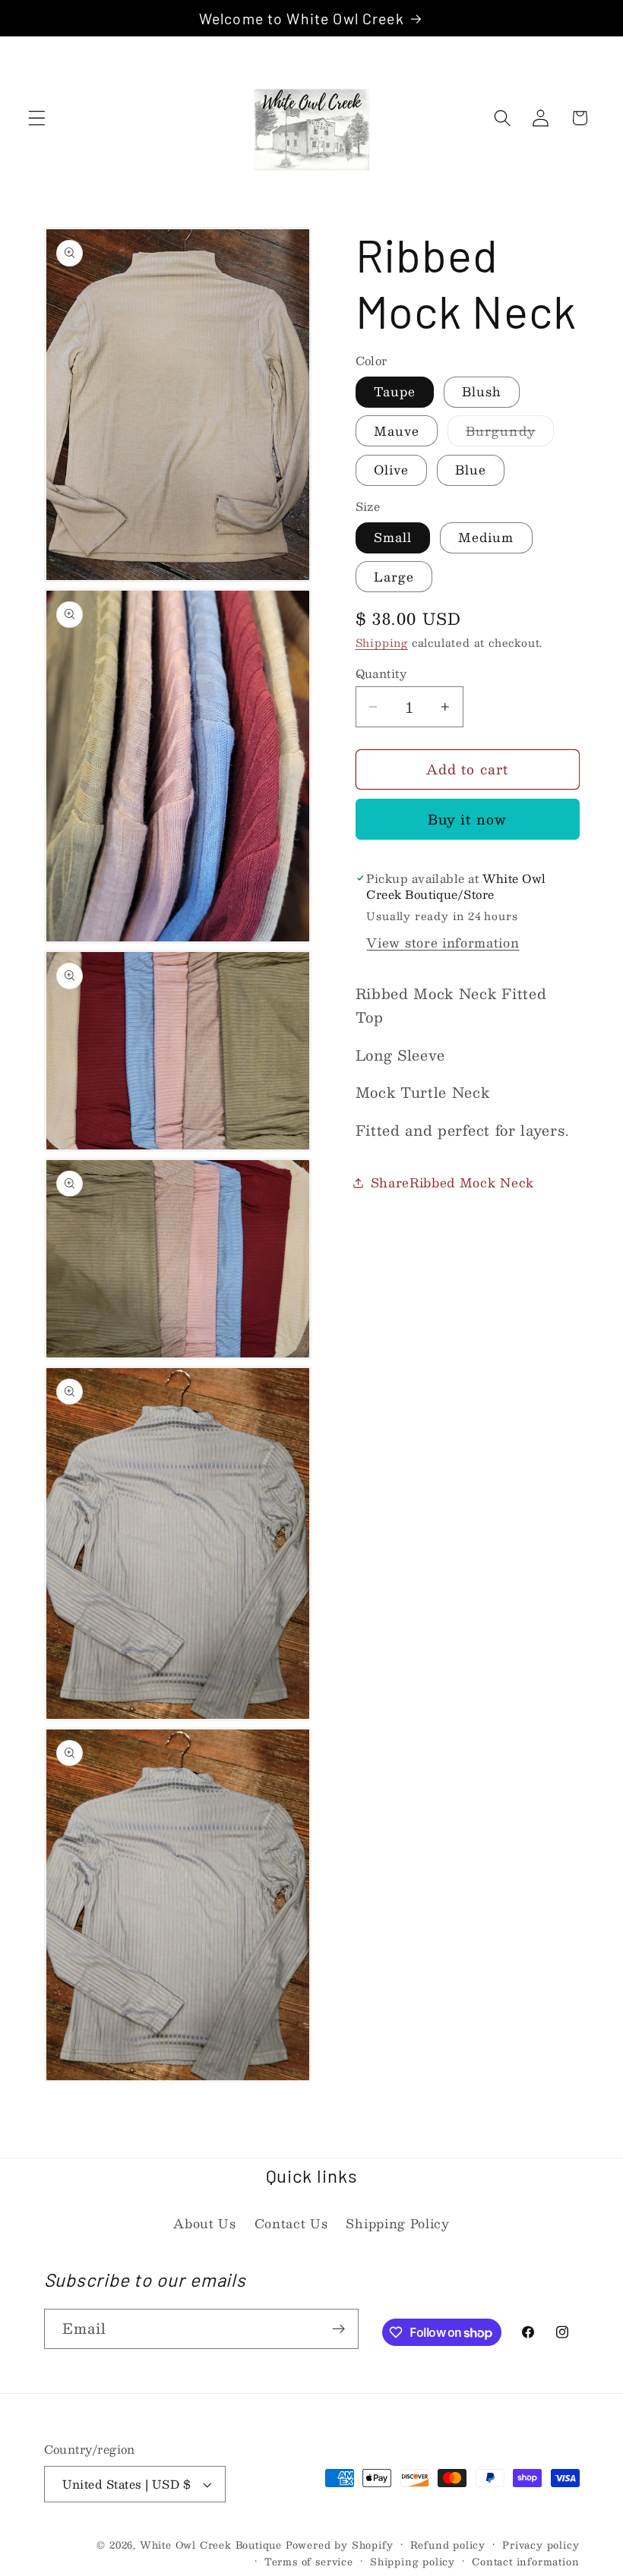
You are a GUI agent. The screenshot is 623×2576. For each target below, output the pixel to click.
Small (393, 537)
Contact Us (291, 2223)
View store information (443, 943)
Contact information (525, 2562)
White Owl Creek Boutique (211, 2544)
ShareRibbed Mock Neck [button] (453, 1182)
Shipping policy (413, 2562)
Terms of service (309, 2562)
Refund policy (448, 2545)
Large (394, 577)
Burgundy (510, 433)
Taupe (395, 391)
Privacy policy (541, 2545)
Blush (482, 391)
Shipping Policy (397, 2223)
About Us (205, 2223)
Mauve (397, 431)
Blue (471, 470)
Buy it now (468, 819)
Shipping (382, 643)
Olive (392, 470)
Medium (486, 537)
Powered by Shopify (340, 2544)
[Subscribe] (338, 2329)
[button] (37, 118)
